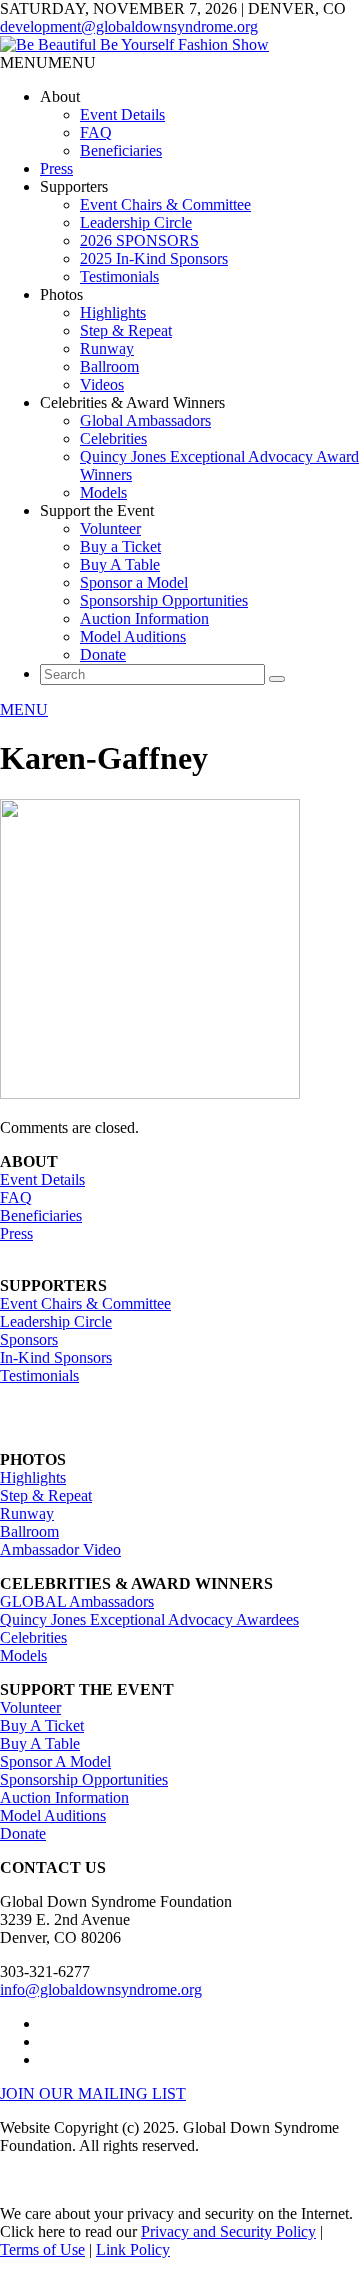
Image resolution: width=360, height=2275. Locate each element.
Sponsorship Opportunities (164, 600)
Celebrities (113, 438)
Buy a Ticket (120, 546)
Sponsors (29, 1339)
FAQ (96, 132)
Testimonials (119, 276)
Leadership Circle (136, 222)
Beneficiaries (121, 150)
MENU (24, 709)
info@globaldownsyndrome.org (101, 1989)
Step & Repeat (126, 330)
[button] (48, 62)
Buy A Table (120, 564)
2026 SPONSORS (139, 240)
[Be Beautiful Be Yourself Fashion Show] (134, 44)
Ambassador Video (60, 1549)
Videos (102, 384)
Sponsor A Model (55, 1761)
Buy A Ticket (42, 1725)
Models (103, 492)
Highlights (113, 312)
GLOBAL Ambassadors (77, 1601)
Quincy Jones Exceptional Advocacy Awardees (149, 1619)
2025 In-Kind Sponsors (154, 258)
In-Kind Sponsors (56, 1357)
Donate (103, 654)
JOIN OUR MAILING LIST (93, 2093)
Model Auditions (133, 636)
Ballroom (109, 366)
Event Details (122, 114)
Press (56, 168)
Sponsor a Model (134, 582)
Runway (107, 348)
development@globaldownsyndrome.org (129, 26)
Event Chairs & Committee (165, 204)
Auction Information (144, 618)
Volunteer (110, 528)
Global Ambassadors (145, 420)
